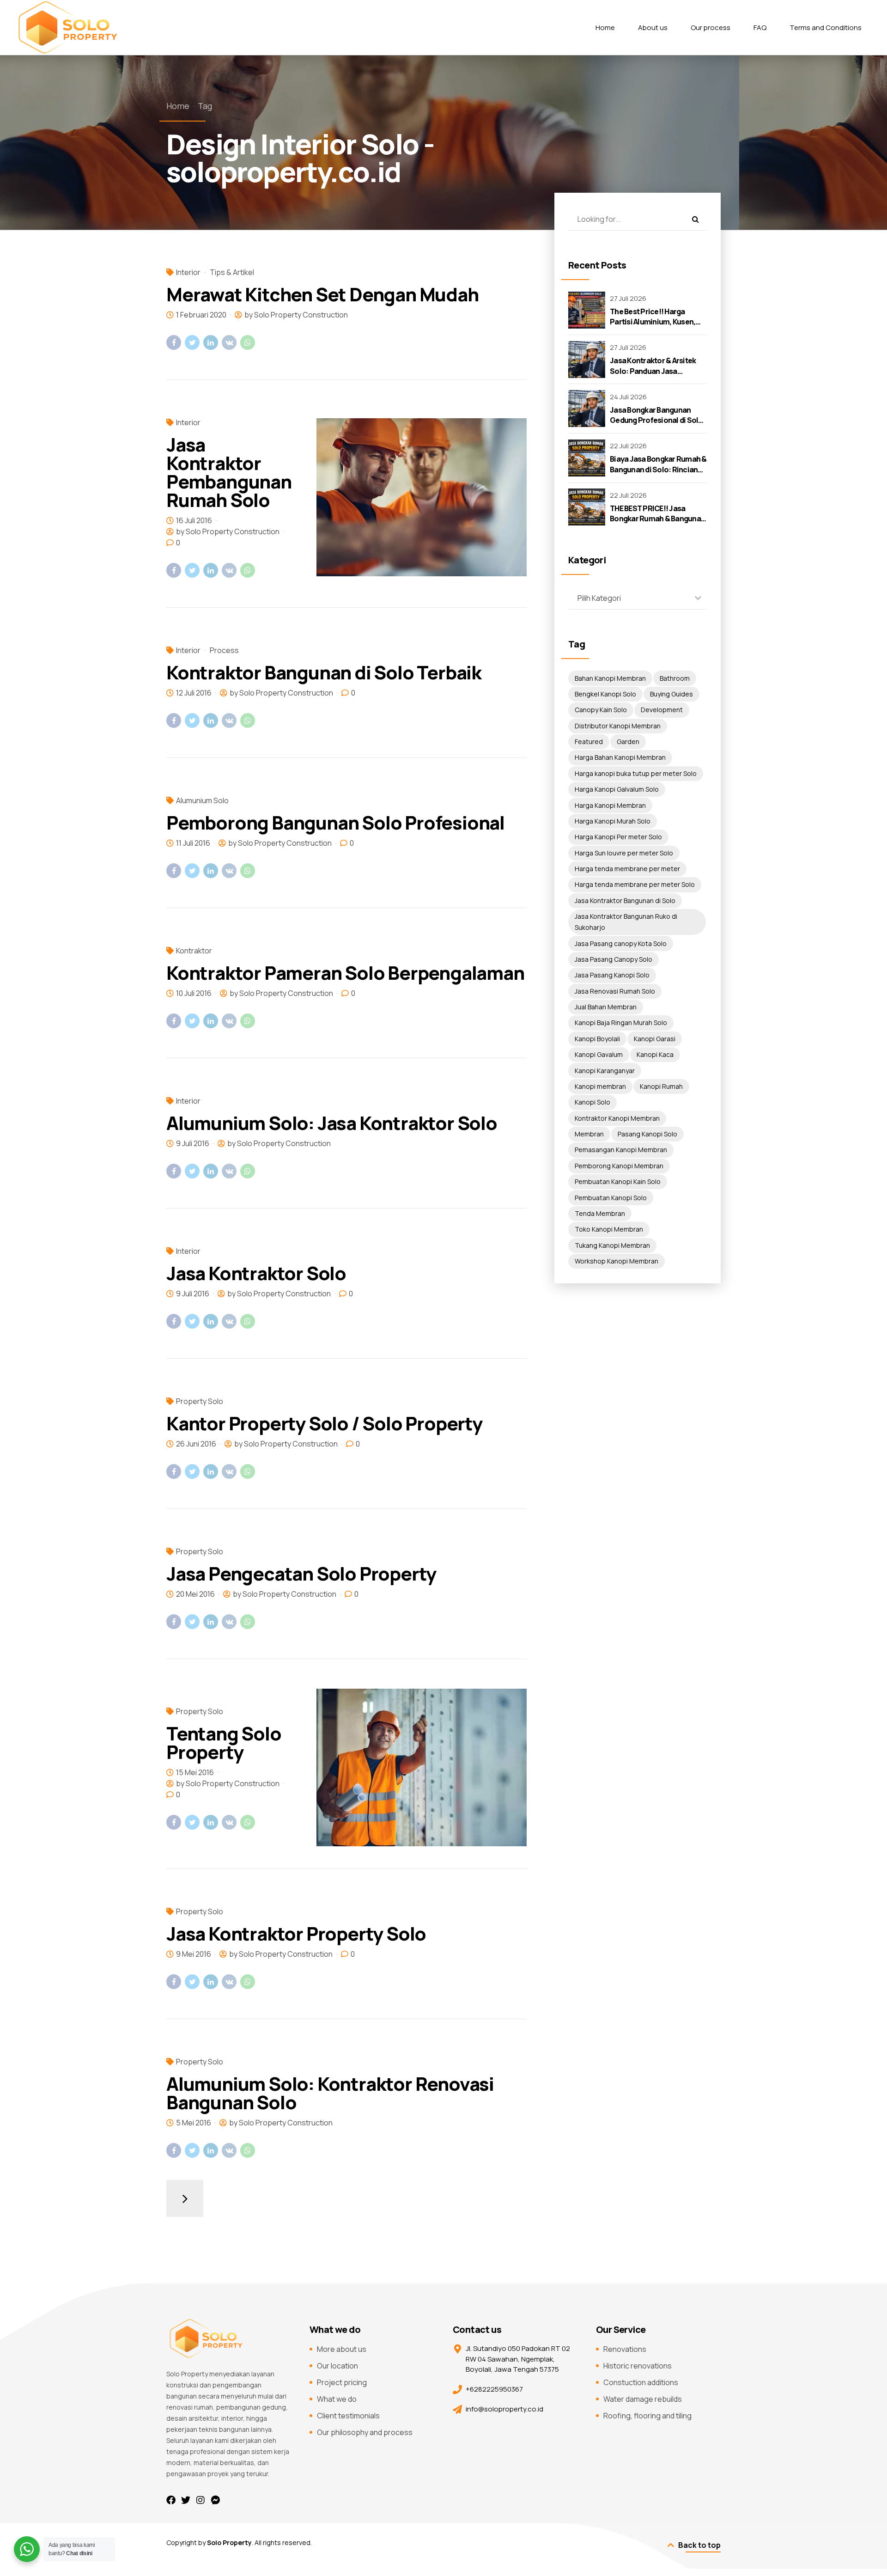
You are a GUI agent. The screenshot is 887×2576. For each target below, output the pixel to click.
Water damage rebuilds (643, 2399)
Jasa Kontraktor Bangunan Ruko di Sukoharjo (626, 922)
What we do (337, 2399)
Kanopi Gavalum (599, 1054)
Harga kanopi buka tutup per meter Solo (636, 773)
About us (653, 27)
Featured (589, 742)
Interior (188, 272)
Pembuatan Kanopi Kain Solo (618, 1181)
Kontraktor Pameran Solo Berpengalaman (345, 973)
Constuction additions (641, 2382)
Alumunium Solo (202, 800)
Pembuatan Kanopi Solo (611, 1198)
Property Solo (200, 1401)
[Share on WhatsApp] (248, 342)
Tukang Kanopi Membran (612, 1245)
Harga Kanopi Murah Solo (613, 821)
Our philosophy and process (365, 2432)
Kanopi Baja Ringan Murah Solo (621, 1022)
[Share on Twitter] (192, 342)
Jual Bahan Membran (606, 1007)
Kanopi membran (600, 1086)
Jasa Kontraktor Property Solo (296, 1933)
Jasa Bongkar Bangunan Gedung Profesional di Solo (656, 415)
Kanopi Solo (592, 1102)
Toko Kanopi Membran (609, 1229)
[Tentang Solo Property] (422, 1767)
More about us (342, 2349)
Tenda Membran (600, 1213)
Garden (628, 742)
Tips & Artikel (232, 272)
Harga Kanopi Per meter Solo (618, 837)
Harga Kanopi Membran (610, 805)
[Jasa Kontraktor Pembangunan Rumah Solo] (422, 497)
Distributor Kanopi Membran (618, 726)
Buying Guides (671, 694)
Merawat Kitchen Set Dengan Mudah (322, 294)
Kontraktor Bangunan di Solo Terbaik (324, 672)
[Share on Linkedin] (211, 342)
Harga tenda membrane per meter (627, 869)
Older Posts (185, 2198)
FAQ (760, 27)
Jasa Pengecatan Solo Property (301, 1573)
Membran (589, 1134)
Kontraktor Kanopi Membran (617, 1118)
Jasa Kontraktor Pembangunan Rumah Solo (229, 472)
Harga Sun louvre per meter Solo (624, 853)
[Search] (695, 219)
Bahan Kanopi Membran (610, 678)
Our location (337, 2366)
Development (662, 710)
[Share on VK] (229, 342)
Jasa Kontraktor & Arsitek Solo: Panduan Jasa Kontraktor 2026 (653, 371)
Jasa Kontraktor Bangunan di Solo (625, 900)
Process (224, 650)
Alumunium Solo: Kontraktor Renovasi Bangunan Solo (330, 2093)
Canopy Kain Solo (601, 710)
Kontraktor (194, 951)
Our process (711, 27)
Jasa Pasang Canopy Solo (614, 959)
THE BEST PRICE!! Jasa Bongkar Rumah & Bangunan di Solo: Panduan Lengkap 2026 (657, 524)
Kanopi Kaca (655, 1054)
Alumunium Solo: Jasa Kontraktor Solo (332, 1123)
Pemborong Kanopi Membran (619, 1166)
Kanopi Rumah (661, 1086)
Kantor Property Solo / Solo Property (324, 1423)
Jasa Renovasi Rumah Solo (615, 991)
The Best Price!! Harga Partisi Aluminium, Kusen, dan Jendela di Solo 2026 (653, 322)
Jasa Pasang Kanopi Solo (612, 975)
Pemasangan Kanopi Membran (621, 1150)
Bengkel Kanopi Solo (605, 694)
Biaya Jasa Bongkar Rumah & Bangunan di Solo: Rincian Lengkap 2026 (658, 469)
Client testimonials (348, 2416)
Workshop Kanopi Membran (617, 1261)
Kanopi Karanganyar (605, 1071)
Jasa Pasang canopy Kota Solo (621, 943)
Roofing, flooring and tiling (647, 2416)
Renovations (625, 2349)
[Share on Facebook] (174, 342)
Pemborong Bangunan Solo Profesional (335, 822)
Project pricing (342, 2382)
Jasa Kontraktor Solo (256, 1273)
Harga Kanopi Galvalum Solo (617, 789)
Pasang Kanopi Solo (647, 1134)
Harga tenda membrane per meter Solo (635, 884)
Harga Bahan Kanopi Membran (620, 757)
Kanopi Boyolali (597, 1039)
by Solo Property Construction (296, 315)
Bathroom (675, 678)
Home (605, 27)
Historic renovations (638, 2366)
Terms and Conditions (826, 27)
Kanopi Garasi (655, 1039)
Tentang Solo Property (224, 1743)
